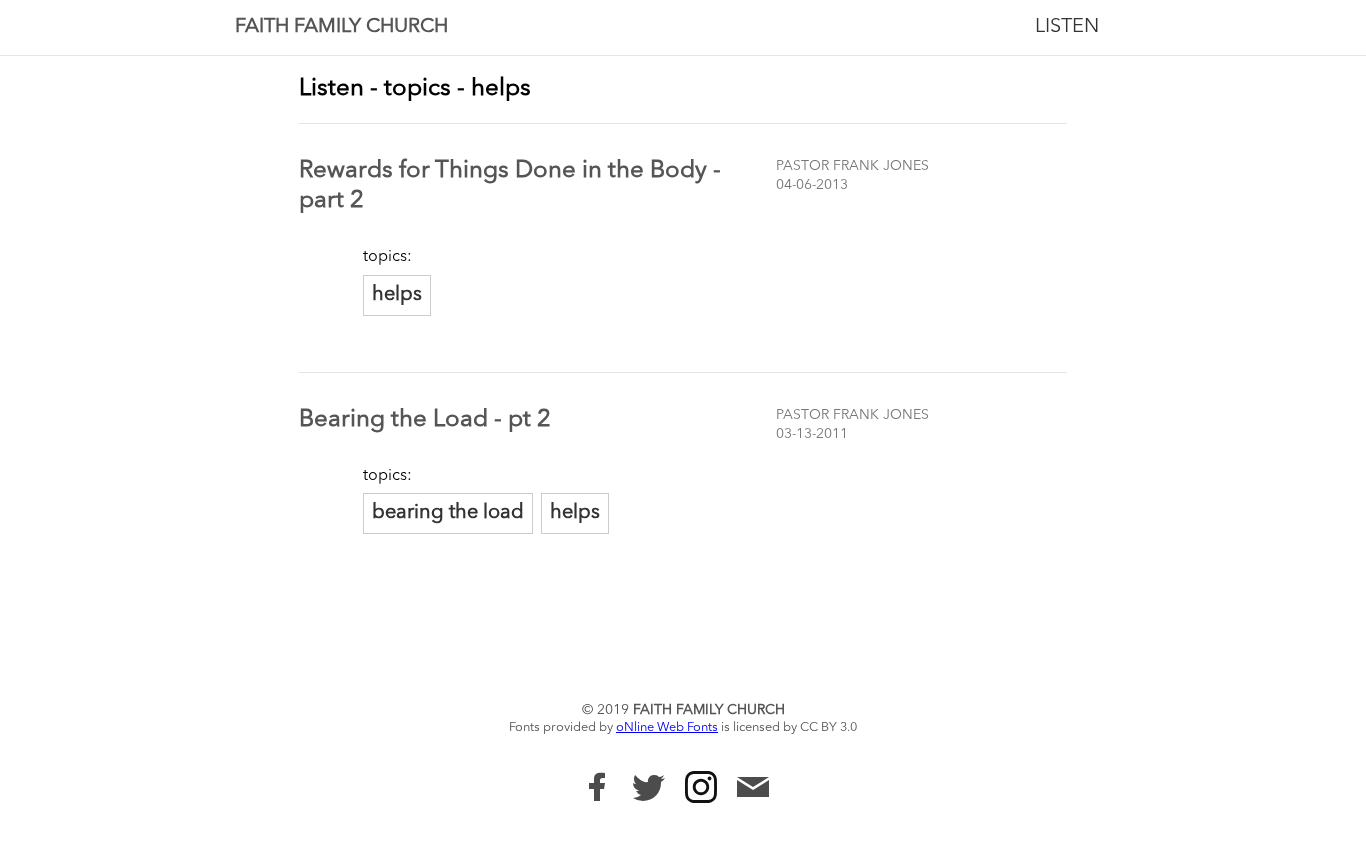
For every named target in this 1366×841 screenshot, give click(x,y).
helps (397, 295)
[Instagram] (701, 787)
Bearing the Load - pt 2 (425, 420)
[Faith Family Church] (597, 787)
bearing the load (448, 513)
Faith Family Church (341, 27)
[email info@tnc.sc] (753, 789)
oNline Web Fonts (667, 727)
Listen (1067, 27)
